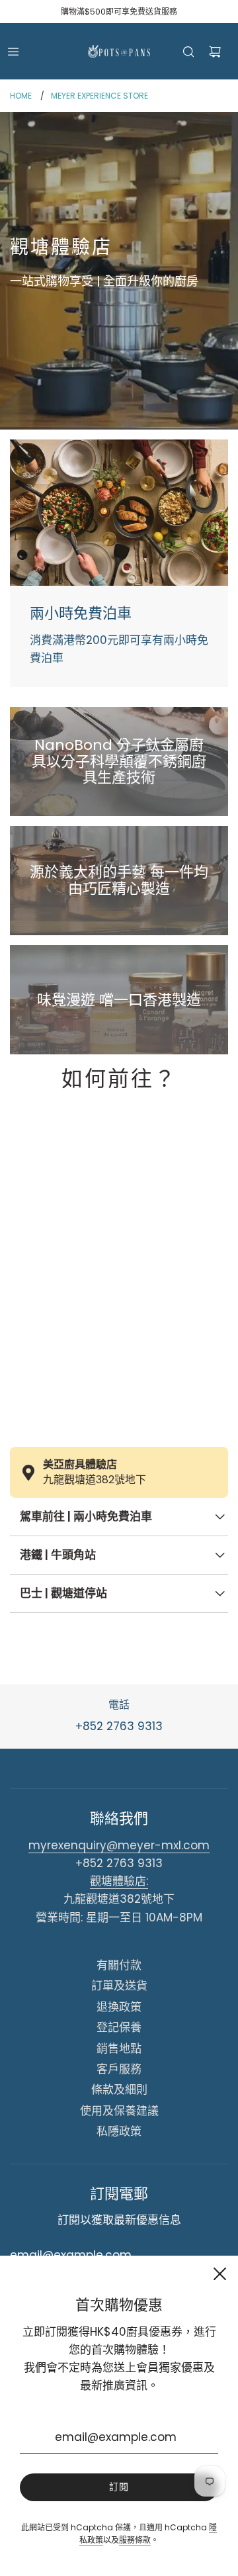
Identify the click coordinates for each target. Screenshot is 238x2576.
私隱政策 (119, 2131)
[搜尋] (188, 52)
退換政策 (119, 2007)
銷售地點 (119, 2048)
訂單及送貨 (119, 1986)
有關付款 (119, 1965)
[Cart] (215, 52)
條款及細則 (119, 2090)
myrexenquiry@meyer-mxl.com (119, 1845)
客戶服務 (119, 2069)
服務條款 (135, 2540)
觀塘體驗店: (119, 1881)
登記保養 (119, 2027)
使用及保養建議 (119, 2111)
